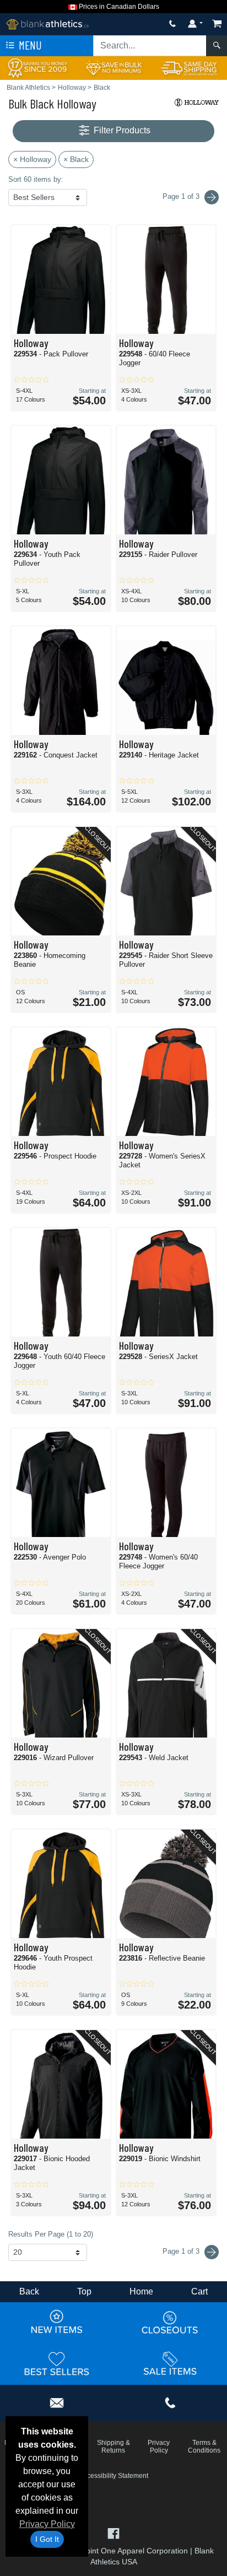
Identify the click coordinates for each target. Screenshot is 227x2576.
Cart (199, 2291)
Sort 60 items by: (36, 179)
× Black (76, 159)
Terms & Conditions (204, 2447)
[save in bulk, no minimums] (113, 67)
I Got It (47, 2539)
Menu (29, 45)
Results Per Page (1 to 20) (51, 2234)
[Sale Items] (170, 2363)
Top (84, 2291)
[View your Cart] (217, 23)
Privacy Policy (47, 2524)
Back (29, 2291)
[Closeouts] (170, 2322)
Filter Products (121, 130)
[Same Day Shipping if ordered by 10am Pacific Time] (189, 67)
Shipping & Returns (113, 2447)
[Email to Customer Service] (57, 2401)
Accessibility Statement (114, 2476)
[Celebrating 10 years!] (38, 67)
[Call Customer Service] (172, 23)
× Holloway (32, 159)
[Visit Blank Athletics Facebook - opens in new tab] (113, 2532)
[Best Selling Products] (57, 2363)
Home (141, 2291)
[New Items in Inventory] (57, 2322)
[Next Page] (212, 197)
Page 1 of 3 (182, 2251)
